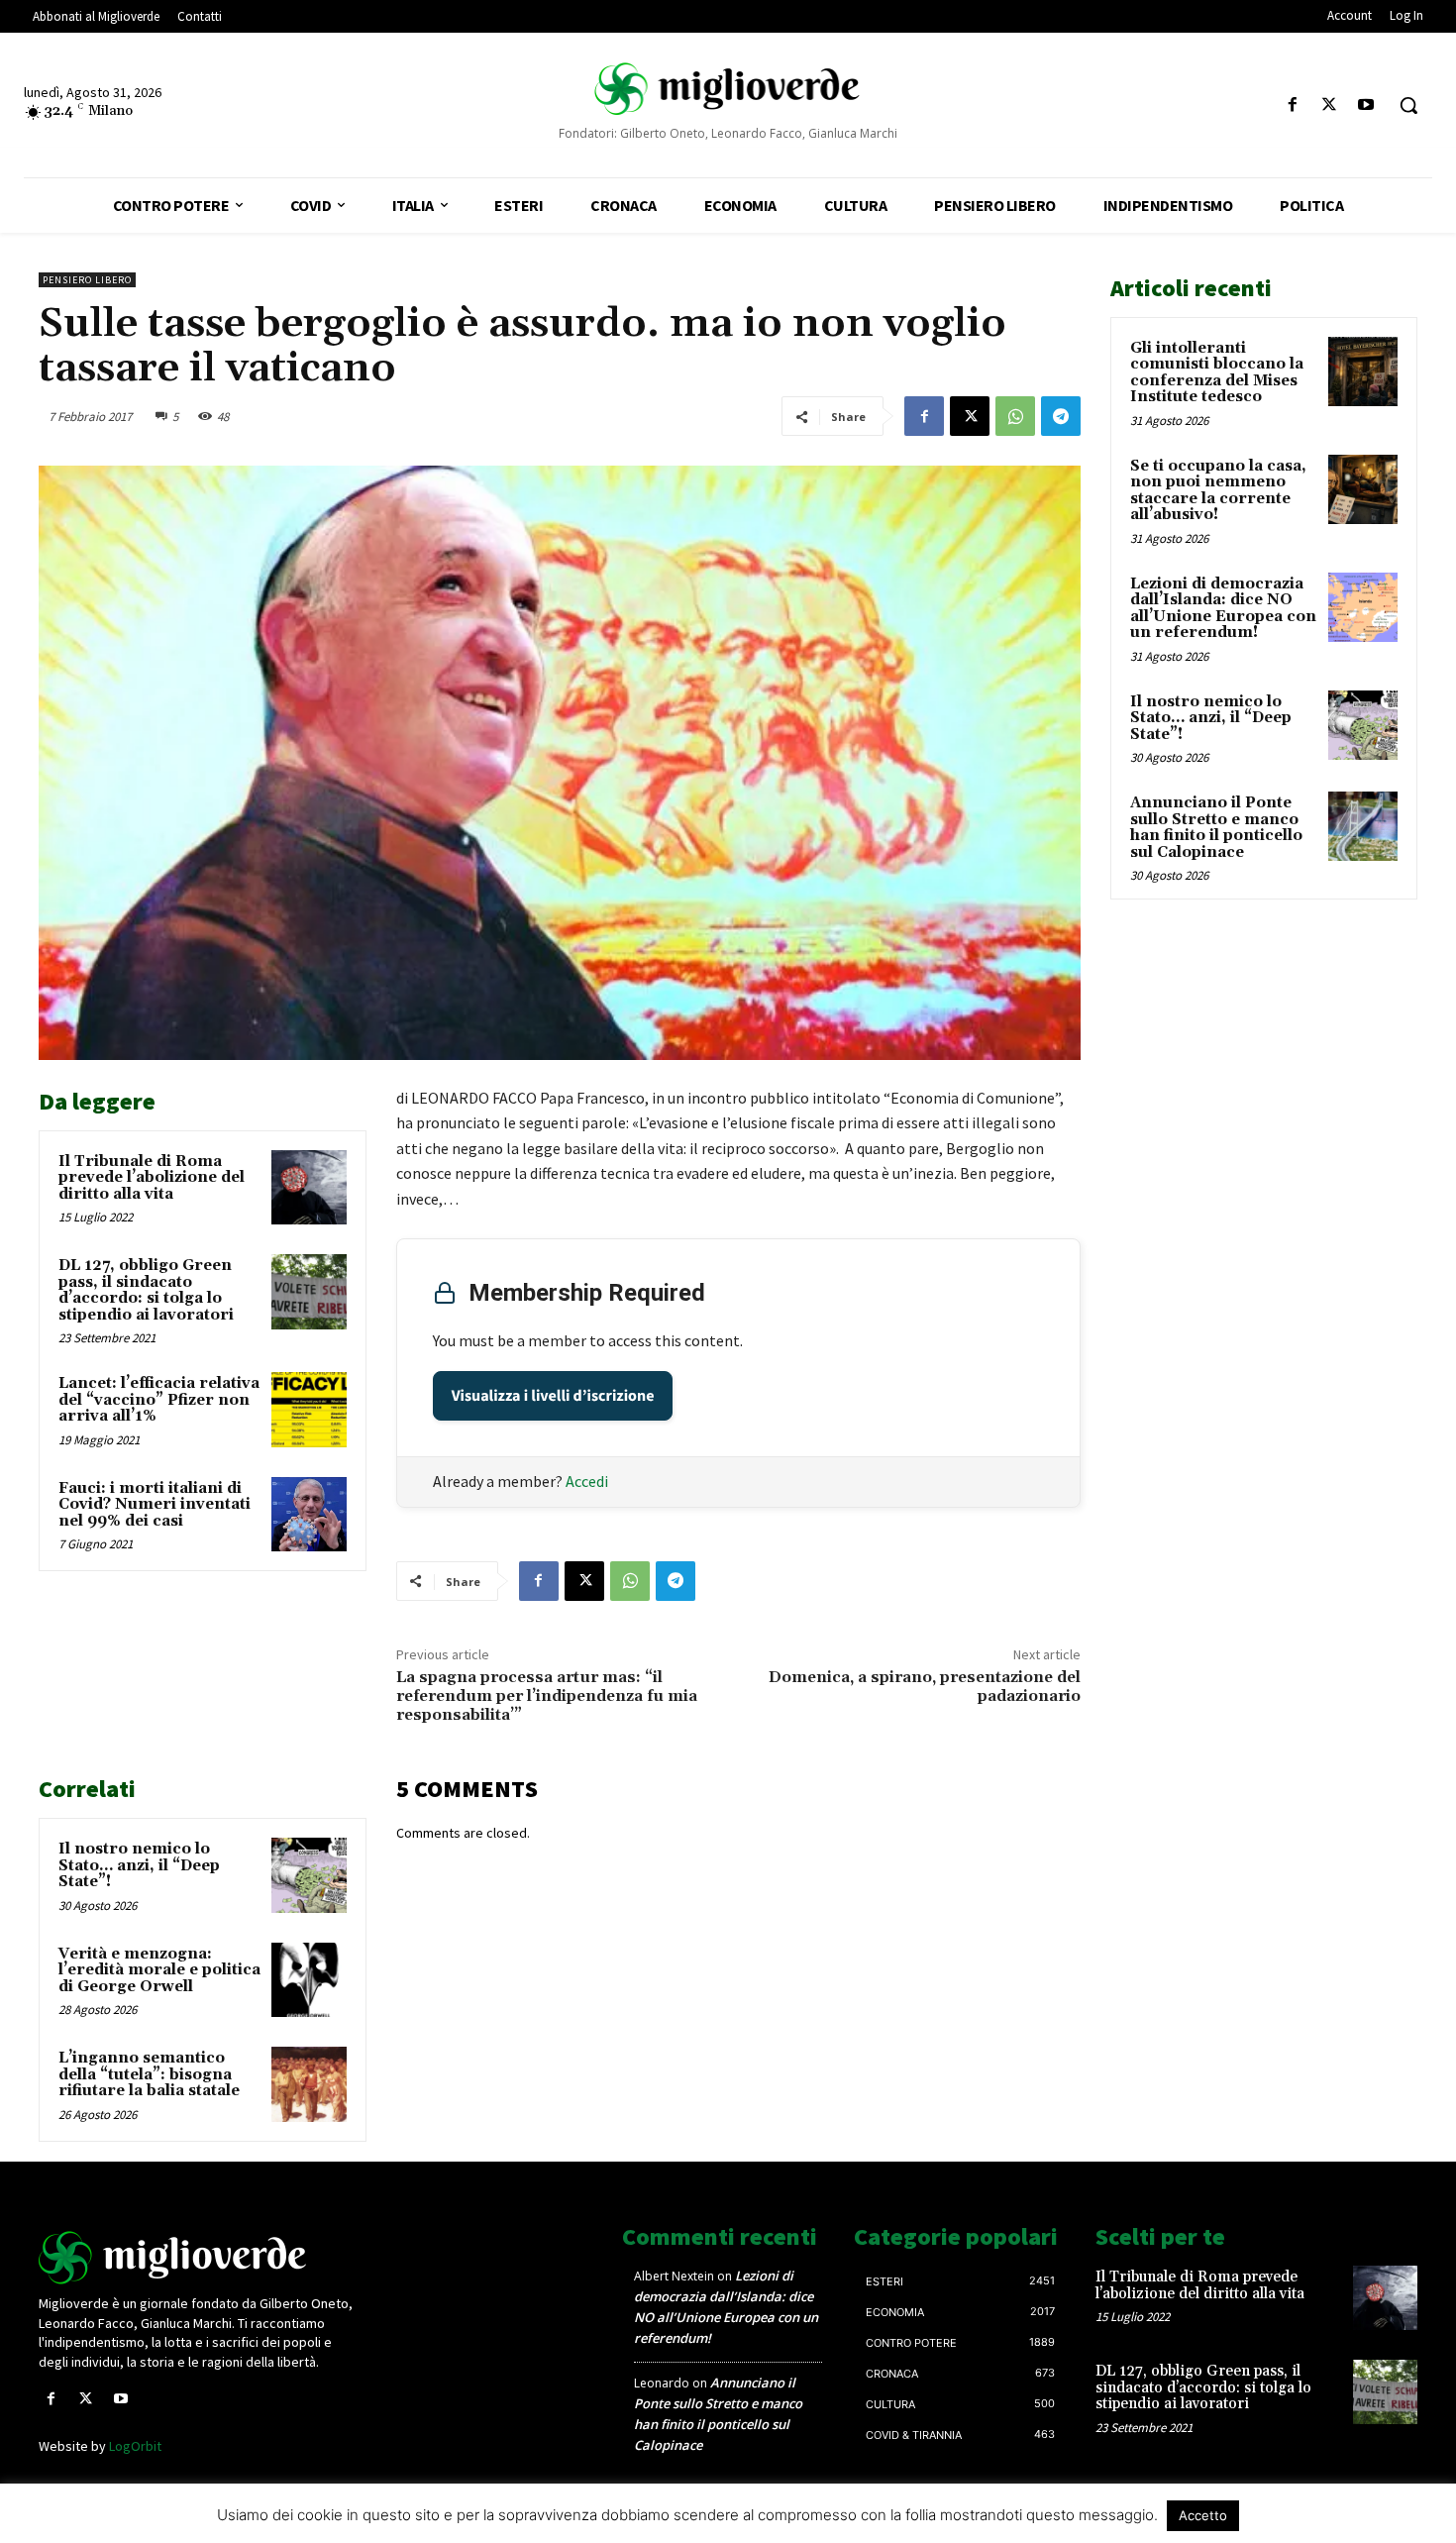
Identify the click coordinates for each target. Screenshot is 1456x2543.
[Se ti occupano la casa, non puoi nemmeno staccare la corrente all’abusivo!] (1363, 489)
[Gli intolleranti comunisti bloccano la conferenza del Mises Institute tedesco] (1363, 371)
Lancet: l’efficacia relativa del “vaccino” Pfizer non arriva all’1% (159, 1400)
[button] (1408, 105)
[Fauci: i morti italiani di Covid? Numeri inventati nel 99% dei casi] (309, 1515)
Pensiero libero (87, 280)
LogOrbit (135, 2446)
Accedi (587, 1481)
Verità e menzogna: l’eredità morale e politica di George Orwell (159, 1970)
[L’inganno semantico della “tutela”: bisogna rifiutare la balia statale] (309, 2084)
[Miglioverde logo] (200, 2258)
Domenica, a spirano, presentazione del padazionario (925, 1687)
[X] (1330, 106)
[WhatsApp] (1015, 416)
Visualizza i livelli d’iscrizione (553, 1396)
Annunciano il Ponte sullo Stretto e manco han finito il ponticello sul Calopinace (1216, 828)
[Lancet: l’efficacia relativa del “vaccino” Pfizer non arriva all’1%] (309, 1410)
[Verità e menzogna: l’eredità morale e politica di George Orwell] (309, 1980)
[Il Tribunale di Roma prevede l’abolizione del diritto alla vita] (309, 1188)
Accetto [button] (1203, 2515)
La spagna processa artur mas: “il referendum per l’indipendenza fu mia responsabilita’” (547, 1696)
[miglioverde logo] (728, 89)
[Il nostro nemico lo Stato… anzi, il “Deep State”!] (309, 1875)
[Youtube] (1366, 106)
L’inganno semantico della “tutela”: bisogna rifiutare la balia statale (149, 2074)
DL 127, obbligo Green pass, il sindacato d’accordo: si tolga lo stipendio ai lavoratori (146, 1290)
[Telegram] (1061, 416)
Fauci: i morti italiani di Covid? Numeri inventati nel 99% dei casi (155, 1505)
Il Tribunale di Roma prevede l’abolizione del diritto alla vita (152, 1178)
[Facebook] (1292, 106)
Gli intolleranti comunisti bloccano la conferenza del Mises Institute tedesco (1217, 373)
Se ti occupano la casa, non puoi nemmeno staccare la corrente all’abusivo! (1218, 491)
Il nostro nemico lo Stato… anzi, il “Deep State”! (139, 1865)
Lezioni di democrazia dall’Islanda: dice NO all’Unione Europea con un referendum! (1223, 609)
